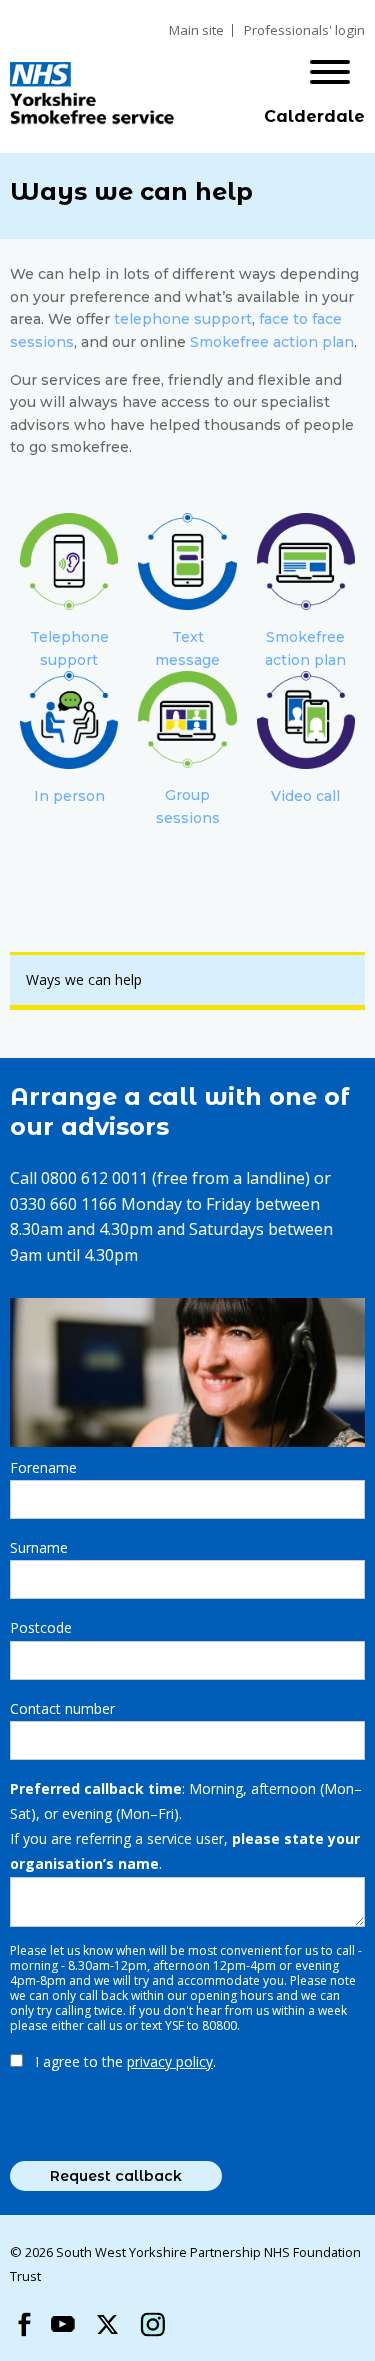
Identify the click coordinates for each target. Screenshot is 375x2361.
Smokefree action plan (272, 342)
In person (69, 796)
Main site (196, 30)
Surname (39, 1547)
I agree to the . (125, 2061)
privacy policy (170, 2061)
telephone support (183, 319)
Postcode (41, 1627)
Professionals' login (304, 30)
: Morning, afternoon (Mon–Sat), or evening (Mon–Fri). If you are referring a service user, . (186, 1826)
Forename (43, 1467)
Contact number (62, 1708)
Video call (305, 796)
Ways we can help (84, 979)
